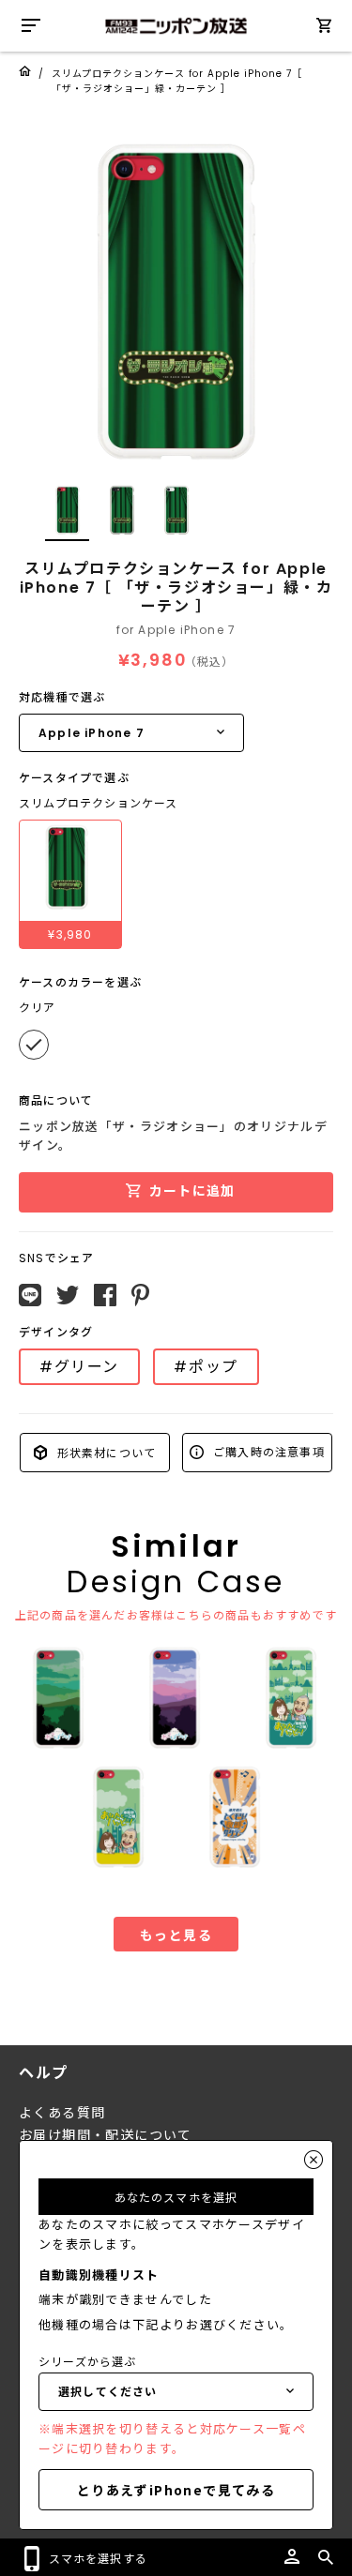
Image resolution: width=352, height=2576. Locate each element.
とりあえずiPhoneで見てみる (176, 2490)
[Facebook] (105, 1295)
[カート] (324, 29)
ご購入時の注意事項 (267, 1451)
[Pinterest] (140, 1295)
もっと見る (176, 1935)
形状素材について (104, 1452)
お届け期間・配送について (106, 2135)
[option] (176, 302)
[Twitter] (68, 1295)
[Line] (30, 1295)
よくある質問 (62, 2113)
